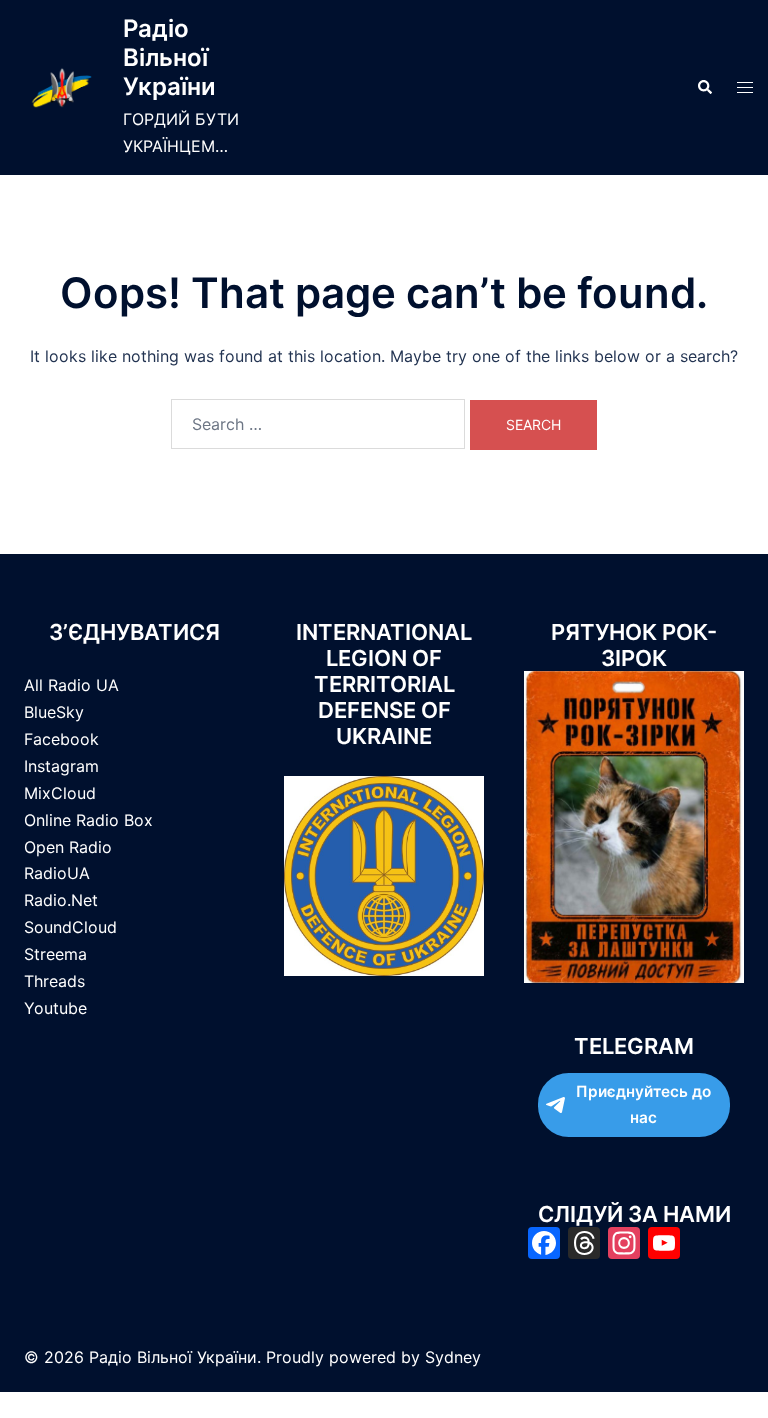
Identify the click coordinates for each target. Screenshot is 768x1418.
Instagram (61, 766)
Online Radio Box (88, 820)
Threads (54, 981)
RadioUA (57, 873)
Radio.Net (61, 900)
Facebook (61, 739)
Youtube (55, 1008)
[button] (704, 87)
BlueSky (54, 712)
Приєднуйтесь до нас (643, 1104)
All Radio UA (71, 685)
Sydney (453, 1357)
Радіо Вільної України (169, 57)
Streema (55, 954)
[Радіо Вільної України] (61, 87)
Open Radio (68, 847)
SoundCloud (70, 927)
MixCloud (60, 793)
